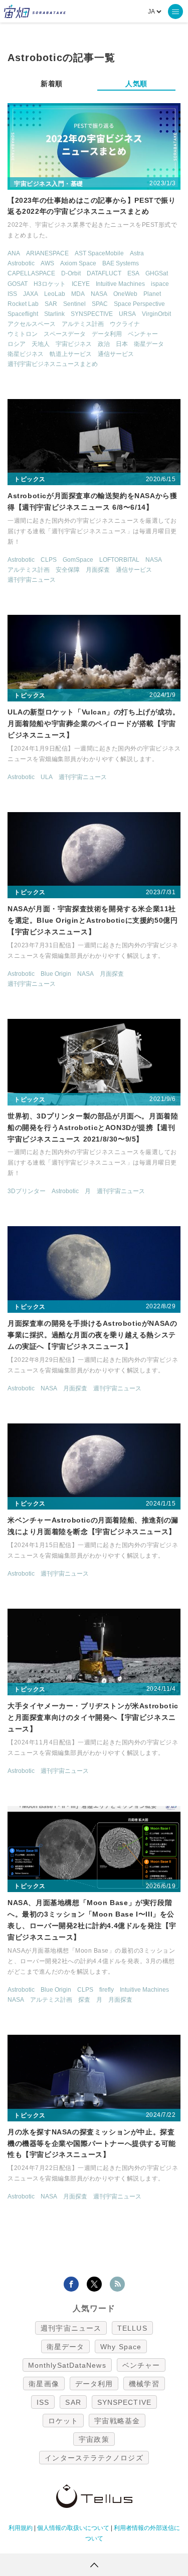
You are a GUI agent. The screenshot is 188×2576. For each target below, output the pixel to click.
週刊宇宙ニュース (32, 580)
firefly (107, 1990)
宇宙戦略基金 (117, 2421)
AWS (47, 263)
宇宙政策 (94, 2439)
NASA (99, 294)
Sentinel (74, 304)
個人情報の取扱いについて (73, 2528)
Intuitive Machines (120, 284)
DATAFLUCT (104, 273)
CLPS (49, 560)
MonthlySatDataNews (67, 2365)
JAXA (31, 294)
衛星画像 (44, 2384)
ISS (12, 294)
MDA (78, 294)
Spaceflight (23, 314)
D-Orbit (71, 273)
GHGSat (157, 273)
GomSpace (78, 560)
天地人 (41, 344)
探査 (84, 2000)
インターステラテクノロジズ (94, 2458)
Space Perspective (139, 304)
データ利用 (107, 334)
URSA (127, 314)
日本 (122, 344)
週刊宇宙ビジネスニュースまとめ (53, 364)
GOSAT (18, 284)
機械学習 (144, 2384)
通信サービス (116, 354)
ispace (160, 284)
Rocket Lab (23, 304)
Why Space (121, 2347)
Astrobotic (21, 263)
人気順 (136, 84)
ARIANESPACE (47, 253)
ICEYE (81, 284)
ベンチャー (143, 334)
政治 (104, 344)
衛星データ (149, 344)
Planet (152, 294)
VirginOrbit (156, 314)
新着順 (52, 84)
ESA (133, 273)
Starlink (54, 314)
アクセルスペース (32, 324)
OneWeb (125, 294)
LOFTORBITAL (119, 560)
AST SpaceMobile (99, 253)
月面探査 (98, 570)
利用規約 (21, 2528)
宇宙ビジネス (74, 344)
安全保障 (68, 570)
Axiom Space (78, 263)
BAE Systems (121, 263)
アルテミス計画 (83, 324)
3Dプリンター (27, 1191)
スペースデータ (65, 334)
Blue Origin (56, 974)
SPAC (100, 304)
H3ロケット (50, 284)
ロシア (17, 344)
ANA (14, 253)
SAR (51, 304)
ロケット (63, 2421)
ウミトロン (23, 334)
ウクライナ (125, 324)
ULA (47, 777)
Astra (137, 253)
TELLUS (132, 2328)
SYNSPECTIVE (92, 314)
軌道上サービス (71, 354)
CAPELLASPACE (31, 273)
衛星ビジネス (26, 354)
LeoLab (55, 294)
